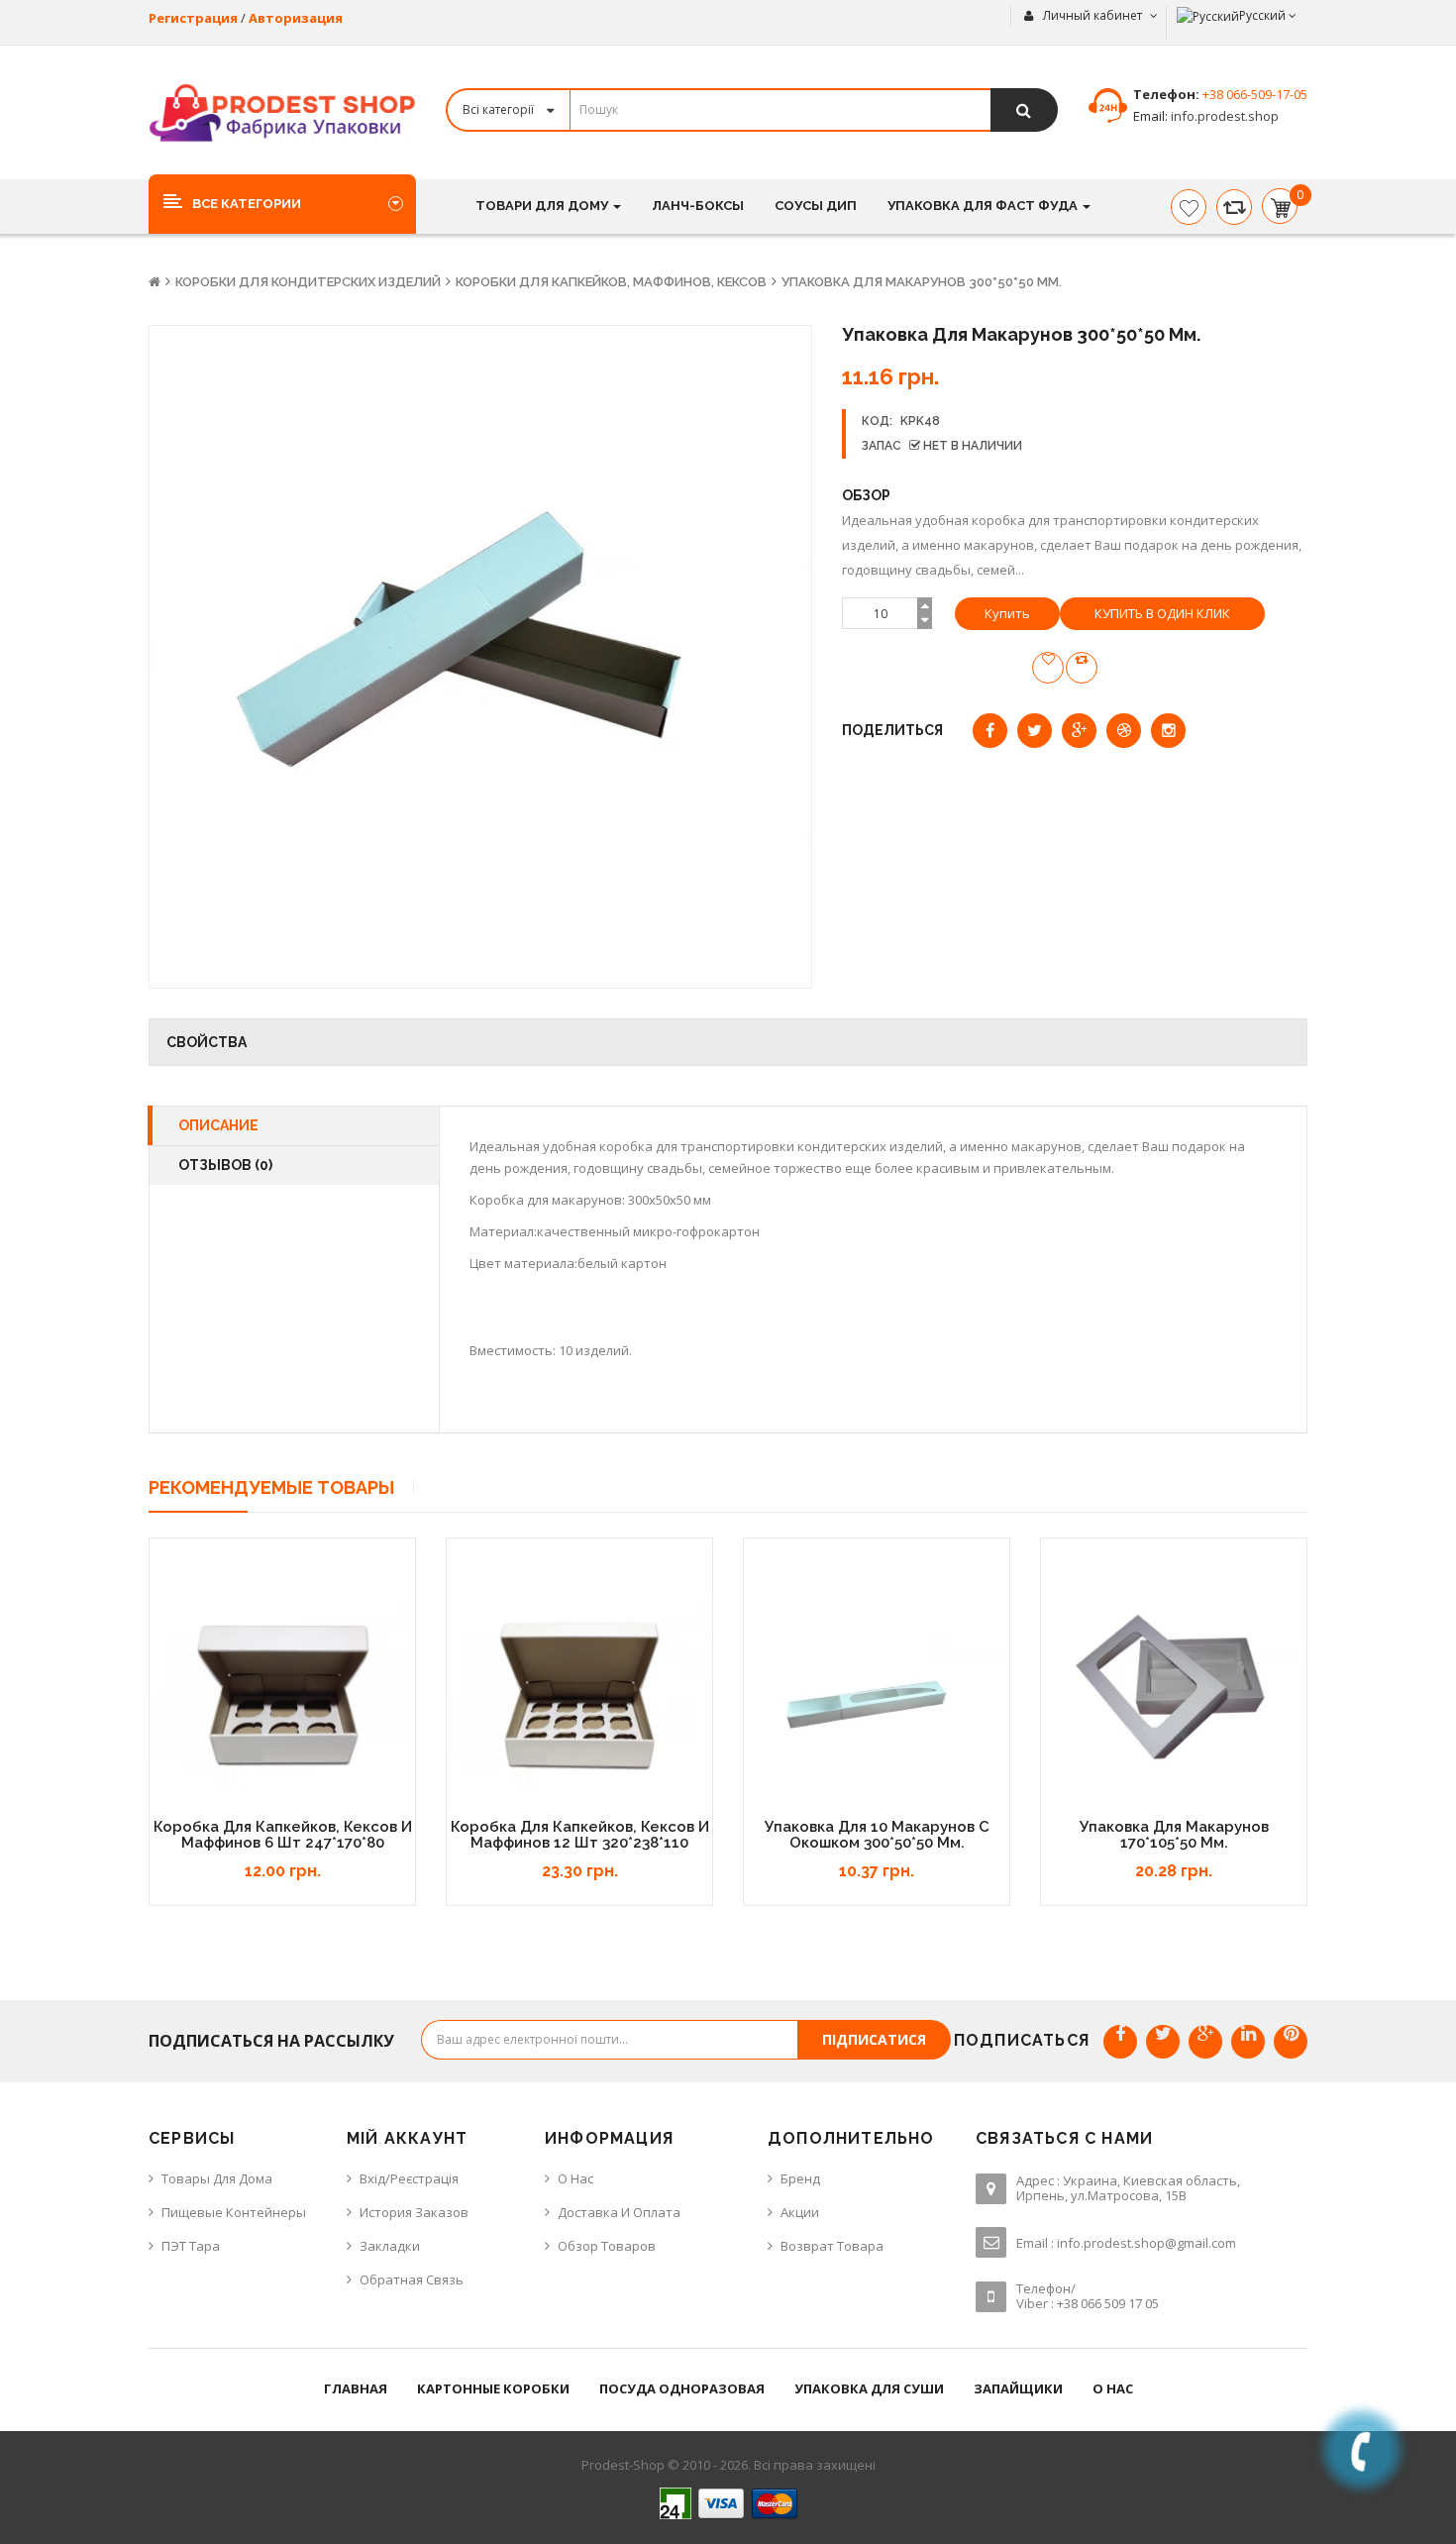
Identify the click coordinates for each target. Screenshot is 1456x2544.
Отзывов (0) (225, 1165)
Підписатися (874, 2039)
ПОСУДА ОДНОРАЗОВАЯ (682, 2388)
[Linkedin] (1248, 2042)
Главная (356, 2388)
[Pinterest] (1291, 2042)
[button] (282, 203)
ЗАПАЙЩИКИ (1018, 2388)
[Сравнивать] (1234, 207)
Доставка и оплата (619, 2212)
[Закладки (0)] (1189, 207)
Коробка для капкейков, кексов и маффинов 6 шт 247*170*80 (283, 1835)
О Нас (575, 2178)
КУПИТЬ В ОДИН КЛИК (1162, 613)
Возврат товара (832, 2246)
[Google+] (1205, 2042)
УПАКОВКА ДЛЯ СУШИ (869, 2388)
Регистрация (193, 18)
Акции (800, 2212)
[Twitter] (1163, 2042)
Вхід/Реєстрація (409, 2178)
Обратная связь (412, 2279)
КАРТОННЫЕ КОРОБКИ (493, 2388)
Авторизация (296, 18)
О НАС (1113, 2388)
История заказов (414, 2212)
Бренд (800, 2178)
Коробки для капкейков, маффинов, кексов (611, 282)
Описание (218, 1125)
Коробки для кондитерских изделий (308, 282)
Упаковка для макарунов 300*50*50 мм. (922, 282)
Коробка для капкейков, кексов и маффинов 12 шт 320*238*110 (580, 1835)
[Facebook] (1120, 2042)
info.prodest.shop (1223, 116)
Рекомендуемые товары (271, 1487)
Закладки (390, 2246)
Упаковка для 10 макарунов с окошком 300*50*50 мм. (877, 1835)
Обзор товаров (607, 2246)
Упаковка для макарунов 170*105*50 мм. (1174, 1835)
